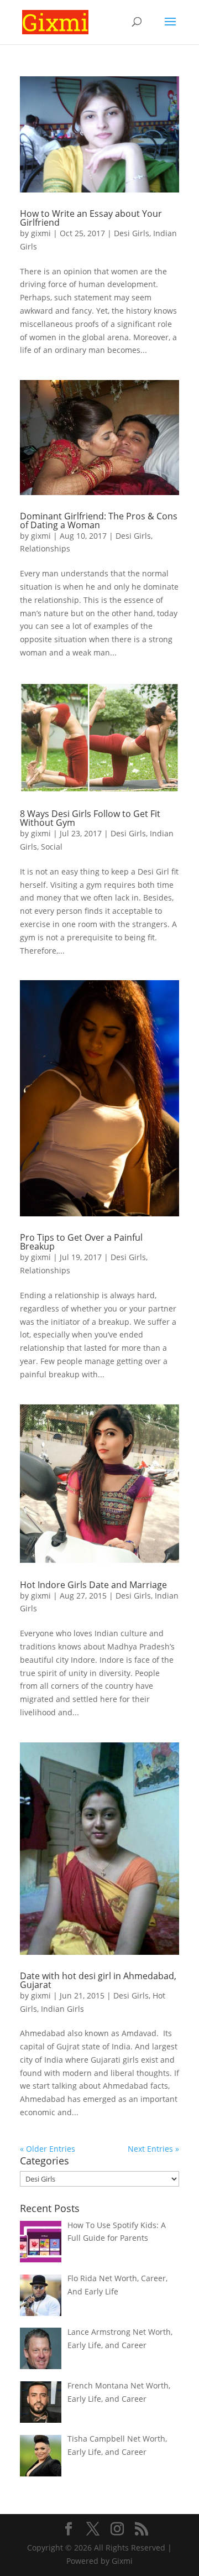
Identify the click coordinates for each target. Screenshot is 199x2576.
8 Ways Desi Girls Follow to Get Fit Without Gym (90, 818)
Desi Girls (132, 233)
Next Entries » (153, 2149)
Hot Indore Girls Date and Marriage (93, 1585)
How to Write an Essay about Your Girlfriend (91, 218)
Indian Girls (62, 2009)
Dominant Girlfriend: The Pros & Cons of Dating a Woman (99, 521)
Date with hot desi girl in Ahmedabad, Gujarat (98, 1980)
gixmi (41, 233)
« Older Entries (48, 2149)
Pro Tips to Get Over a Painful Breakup (81, 1242)
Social (52, 847)
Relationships (45, 548)
